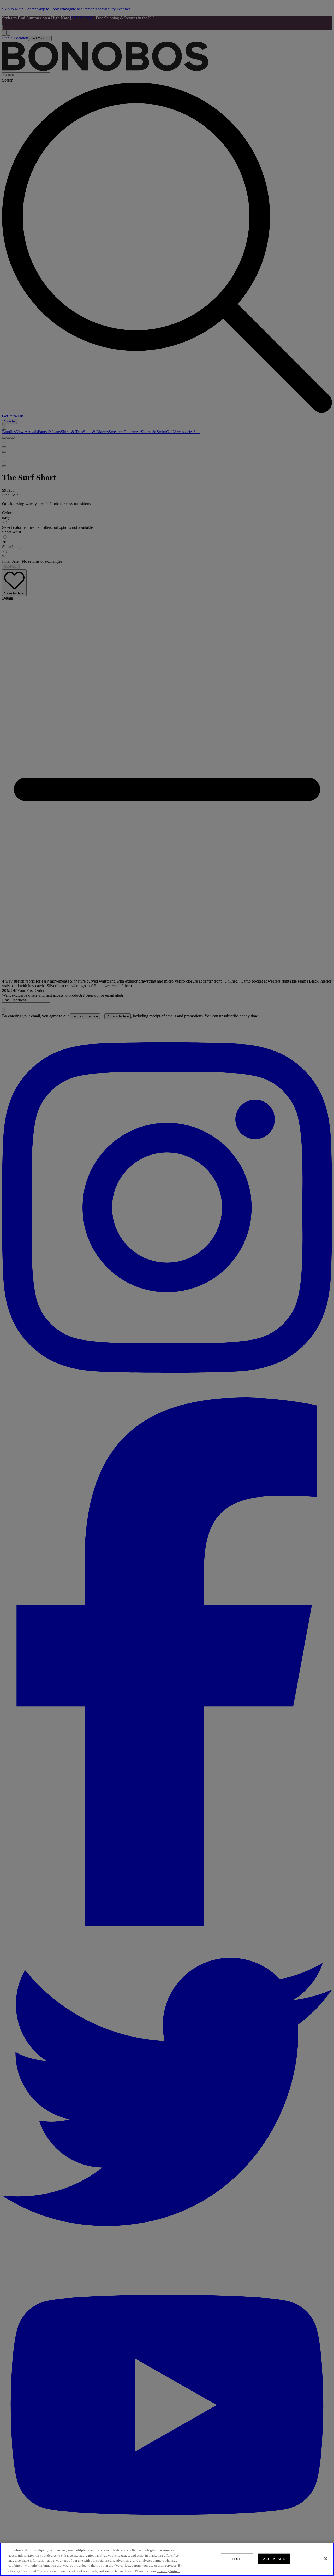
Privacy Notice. (169, 2571)
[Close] (326, 2559)
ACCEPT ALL (274, 2559)
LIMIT (237, 2559)
